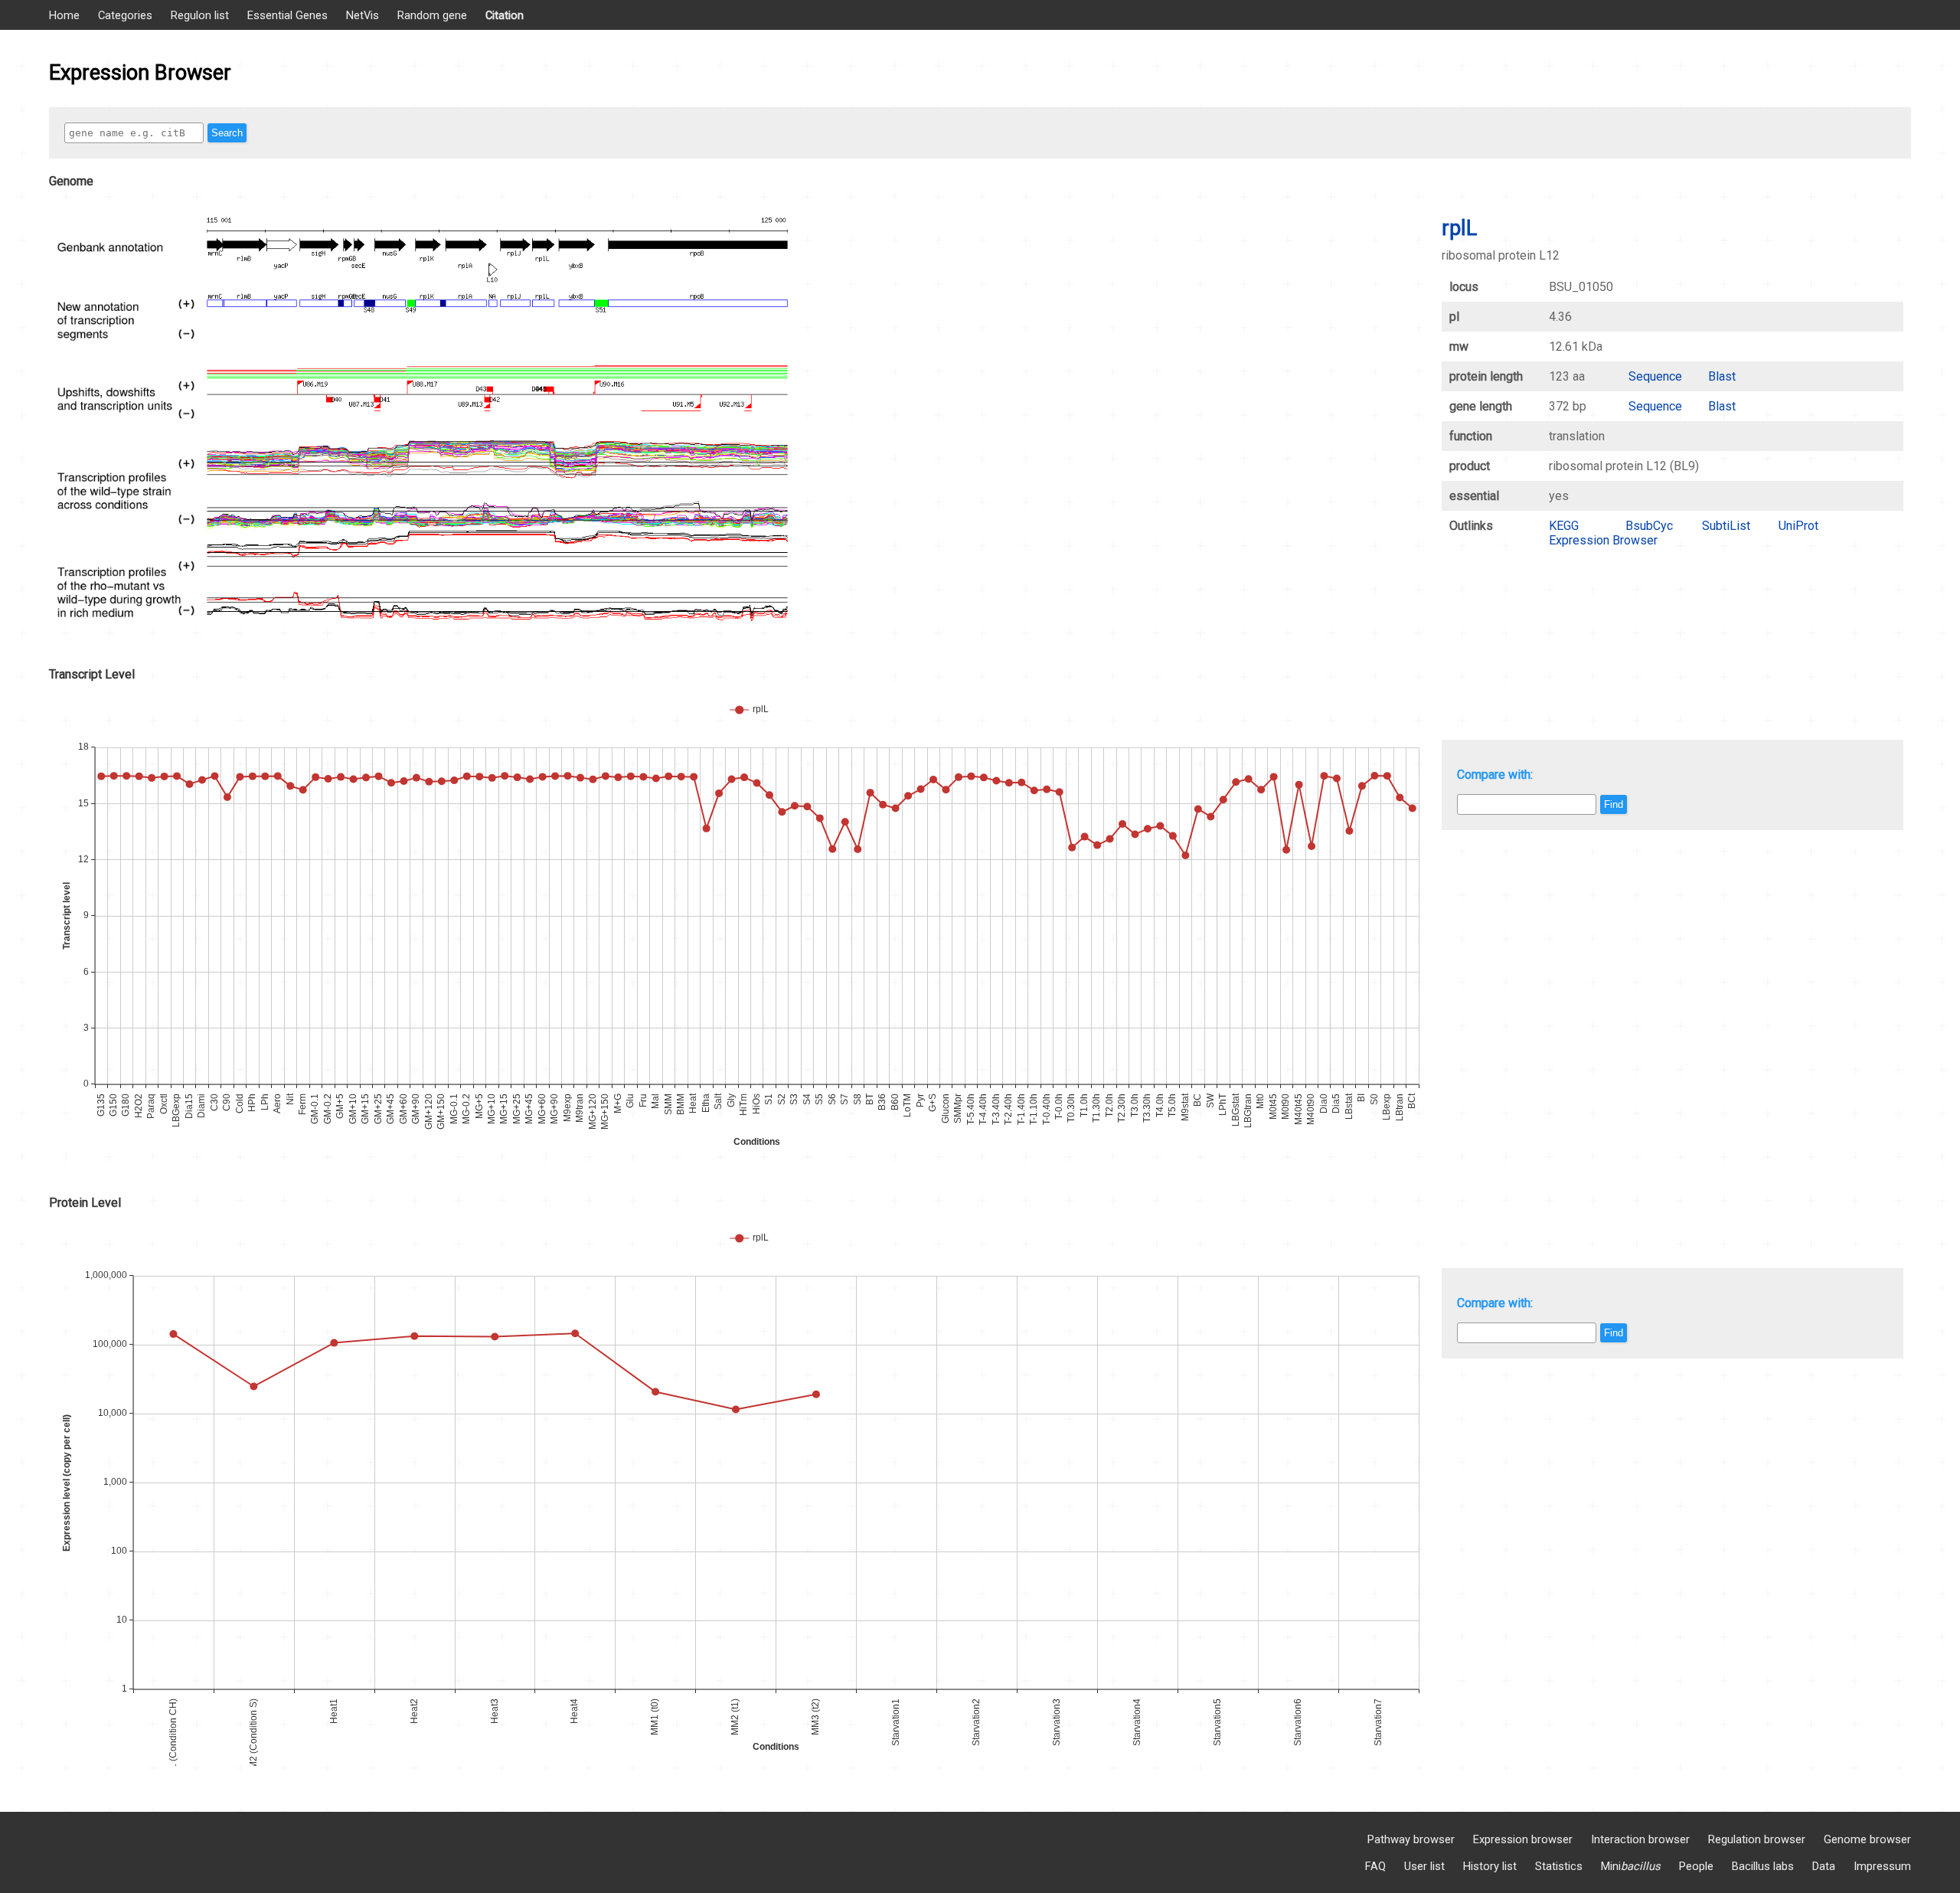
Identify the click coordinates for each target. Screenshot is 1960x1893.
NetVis (363, 15)
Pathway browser (1411, 1839)
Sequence (1655, 376)
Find (1614, 804)
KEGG (1564, 526)
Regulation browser (1757, 1839)
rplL (1459, 228)
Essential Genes (287, 15)
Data (1824, 1866)
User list (1424, 1866)
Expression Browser (1603, 540)
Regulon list (200, 15)
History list (1490, 1866)
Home (64, 15)
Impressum (1882, 1866)
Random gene (432, 15)
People (1696, 1866)
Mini (1631, 1866)
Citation (505, 15)
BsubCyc (1649, 526)
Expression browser (1523, 1839)
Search (227, 133)
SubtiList (1726, 526)
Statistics (1559, 1866)
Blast (1722, 376)
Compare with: (1495, 775)
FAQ (1375, 1866)
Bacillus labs (1763, 1866)
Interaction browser (1640, 1839)
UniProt (1798, 526)
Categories (125, 15)
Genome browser (1867, 1839)
